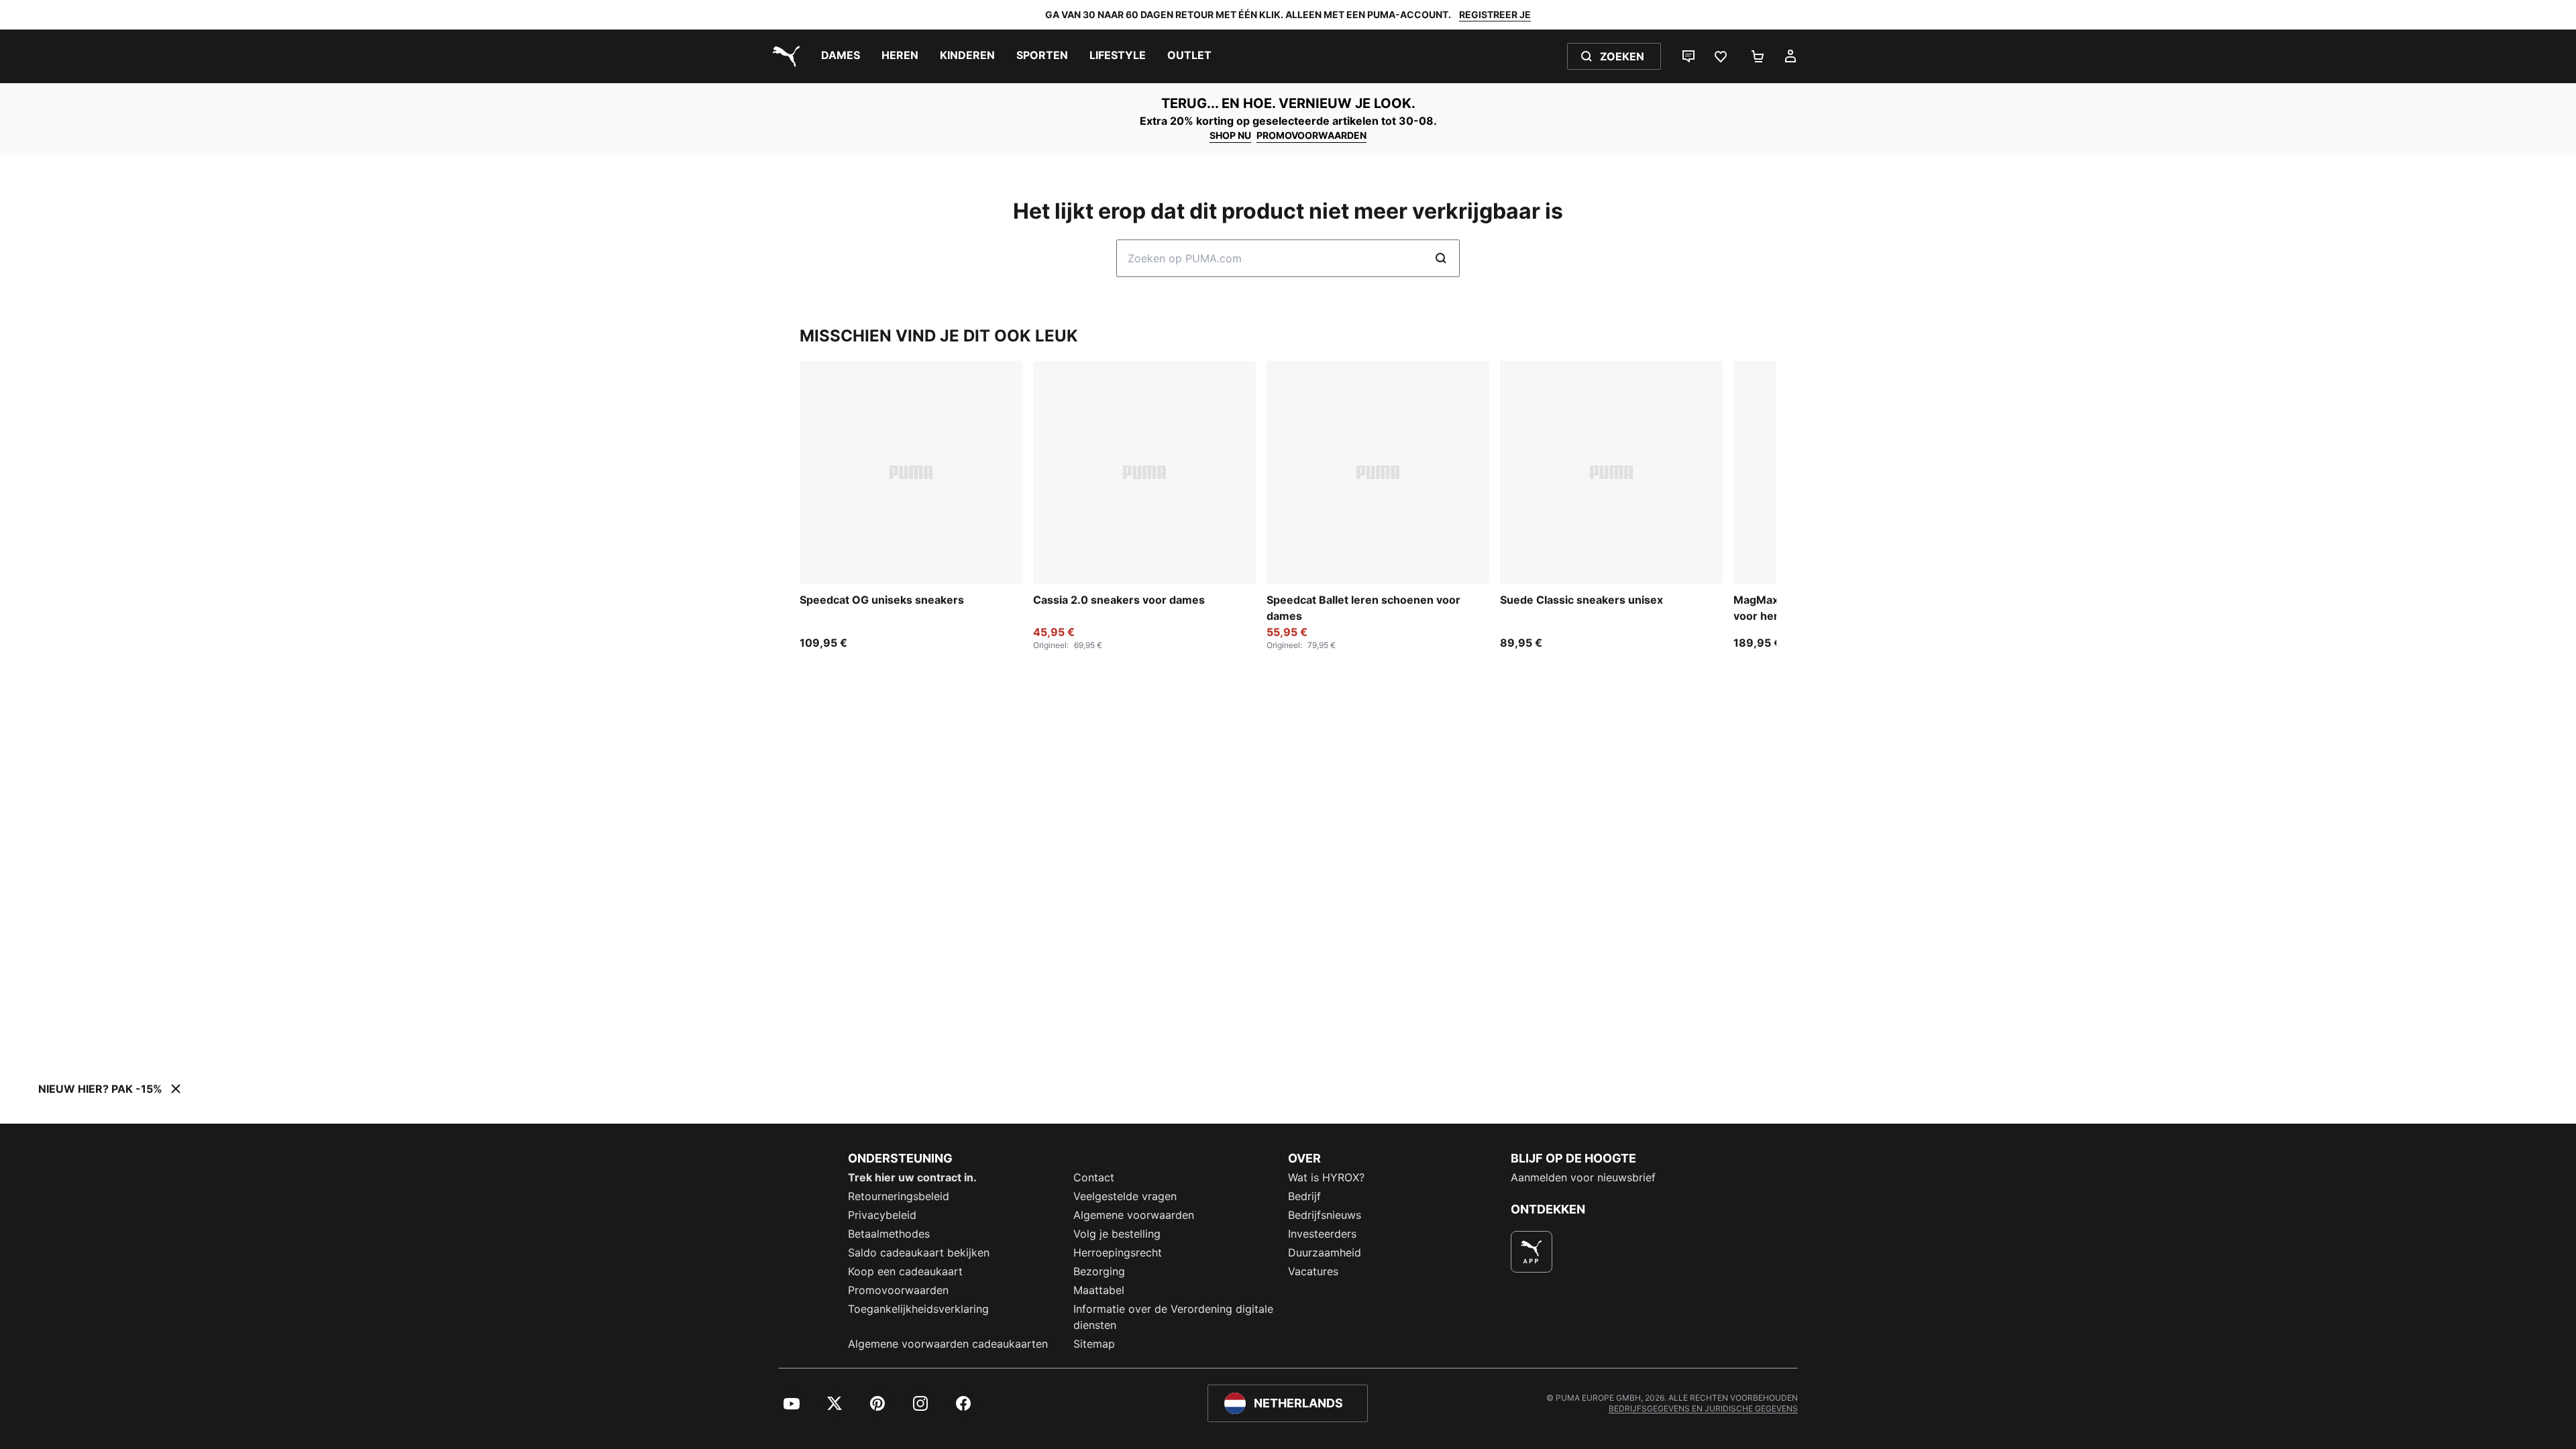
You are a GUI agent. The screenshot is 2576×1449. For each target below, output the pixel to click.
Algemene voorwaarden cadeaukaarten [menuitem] (948, 1344)
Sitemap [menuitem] (1094, 1344)
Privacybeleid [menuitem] (882, 1215)
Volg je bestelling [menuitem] (1117, 1234)
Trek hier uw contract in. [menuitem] (912, 1177)
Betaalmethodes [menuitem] (889, 1234)
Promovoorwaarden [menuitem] (898, 1290)
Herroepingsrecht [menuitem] (1118, 1252)
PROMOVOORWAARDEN (1311, 135)
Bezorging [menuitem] (1099, 1271)
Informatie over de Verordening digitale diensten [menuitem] (1173, 1317)
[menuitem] (841, 56)
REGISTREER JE (1495, 14)
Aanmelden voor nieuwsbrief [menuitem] (1583, 1177)
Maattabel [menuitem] (1099, 1290)
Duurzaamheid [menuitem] (1325, 1252)
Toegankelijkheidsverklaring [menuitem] (918, 1309)
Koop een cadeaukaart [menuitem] (905, 1271)
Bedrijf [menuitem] (1304, 1196)
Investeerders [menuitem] (1322, 1234)
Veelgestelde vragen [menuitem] (1125, 1196)
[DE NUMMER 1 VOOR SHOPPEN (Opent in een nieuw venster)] (1532, 1252)
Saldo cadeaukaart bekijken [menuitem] (919, 1252)
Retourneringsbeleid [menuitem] (899, 1196)
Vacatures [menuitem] (1313, 1271)
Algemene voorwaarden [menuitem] (1134, 1215)
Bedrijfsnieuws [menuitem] (1325, 1215)
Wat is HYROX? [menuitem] (1326, 1177)
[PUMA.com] (784, 56)
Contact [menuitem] (1094, 1177)
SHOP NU (1230, 135)
